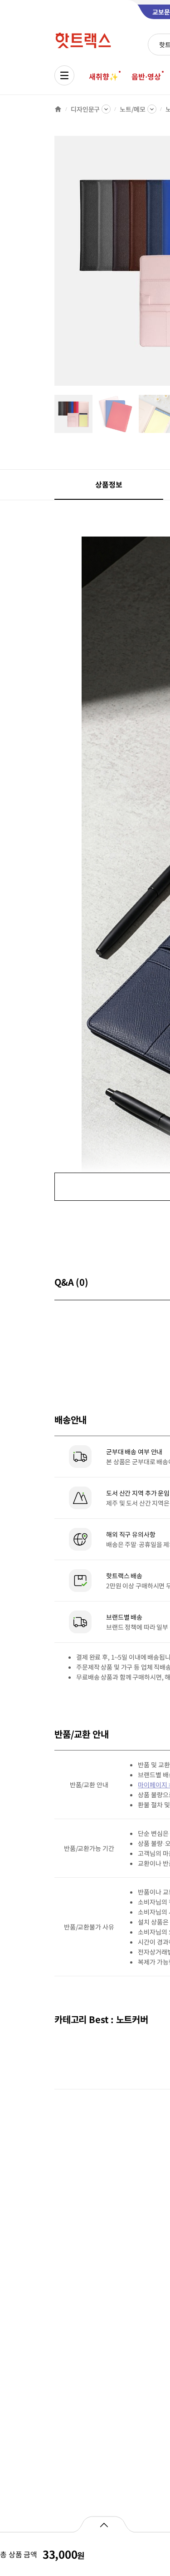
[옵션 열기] (104, 2524)
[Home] (58, 109)
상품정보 (109, 484)
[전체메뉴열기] (64, 75)
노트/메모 (132, 109)
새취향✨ (103, 76)
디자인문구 (85, 109)
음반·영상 (146, 76)
